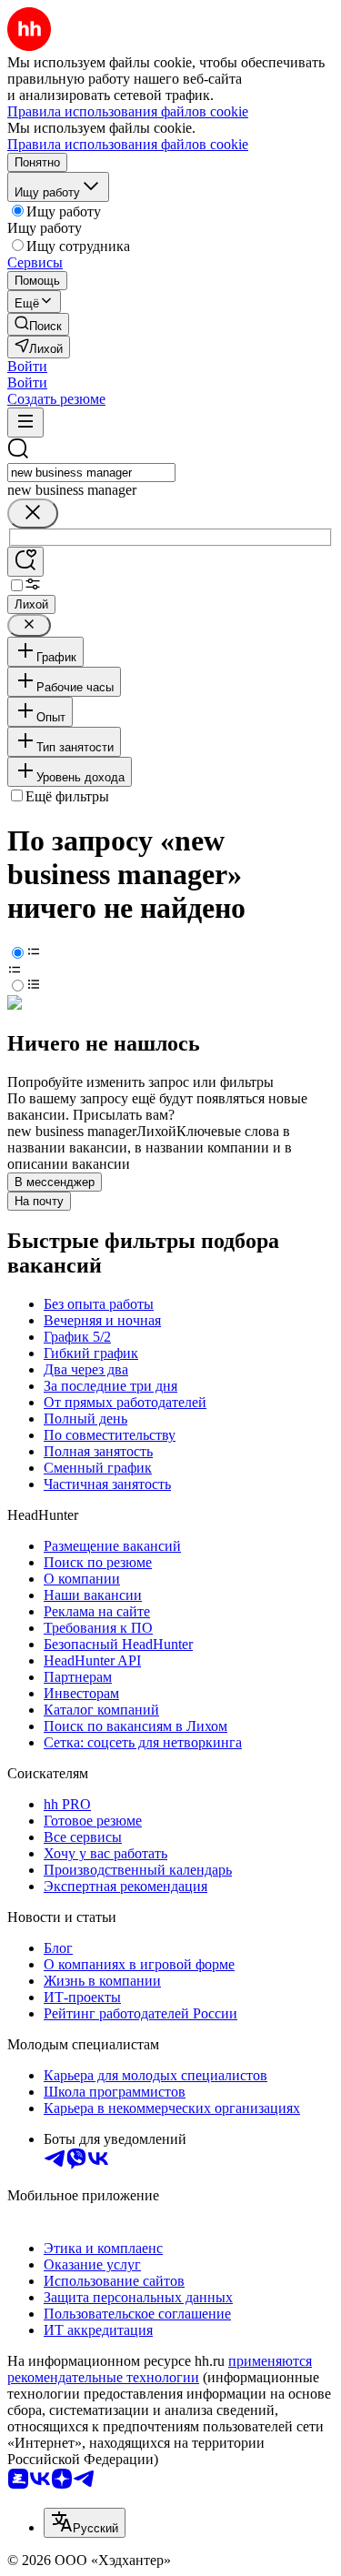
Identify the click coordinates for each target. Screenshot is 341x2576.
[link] (38, 324)
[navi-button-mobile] (25, 423)
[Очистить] (33, 513)
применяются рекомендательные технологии (160, 2369)
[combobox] (91, 473)
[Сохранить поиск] (25, 562)
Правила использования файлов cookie (128, 144)
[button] (27, 366)
